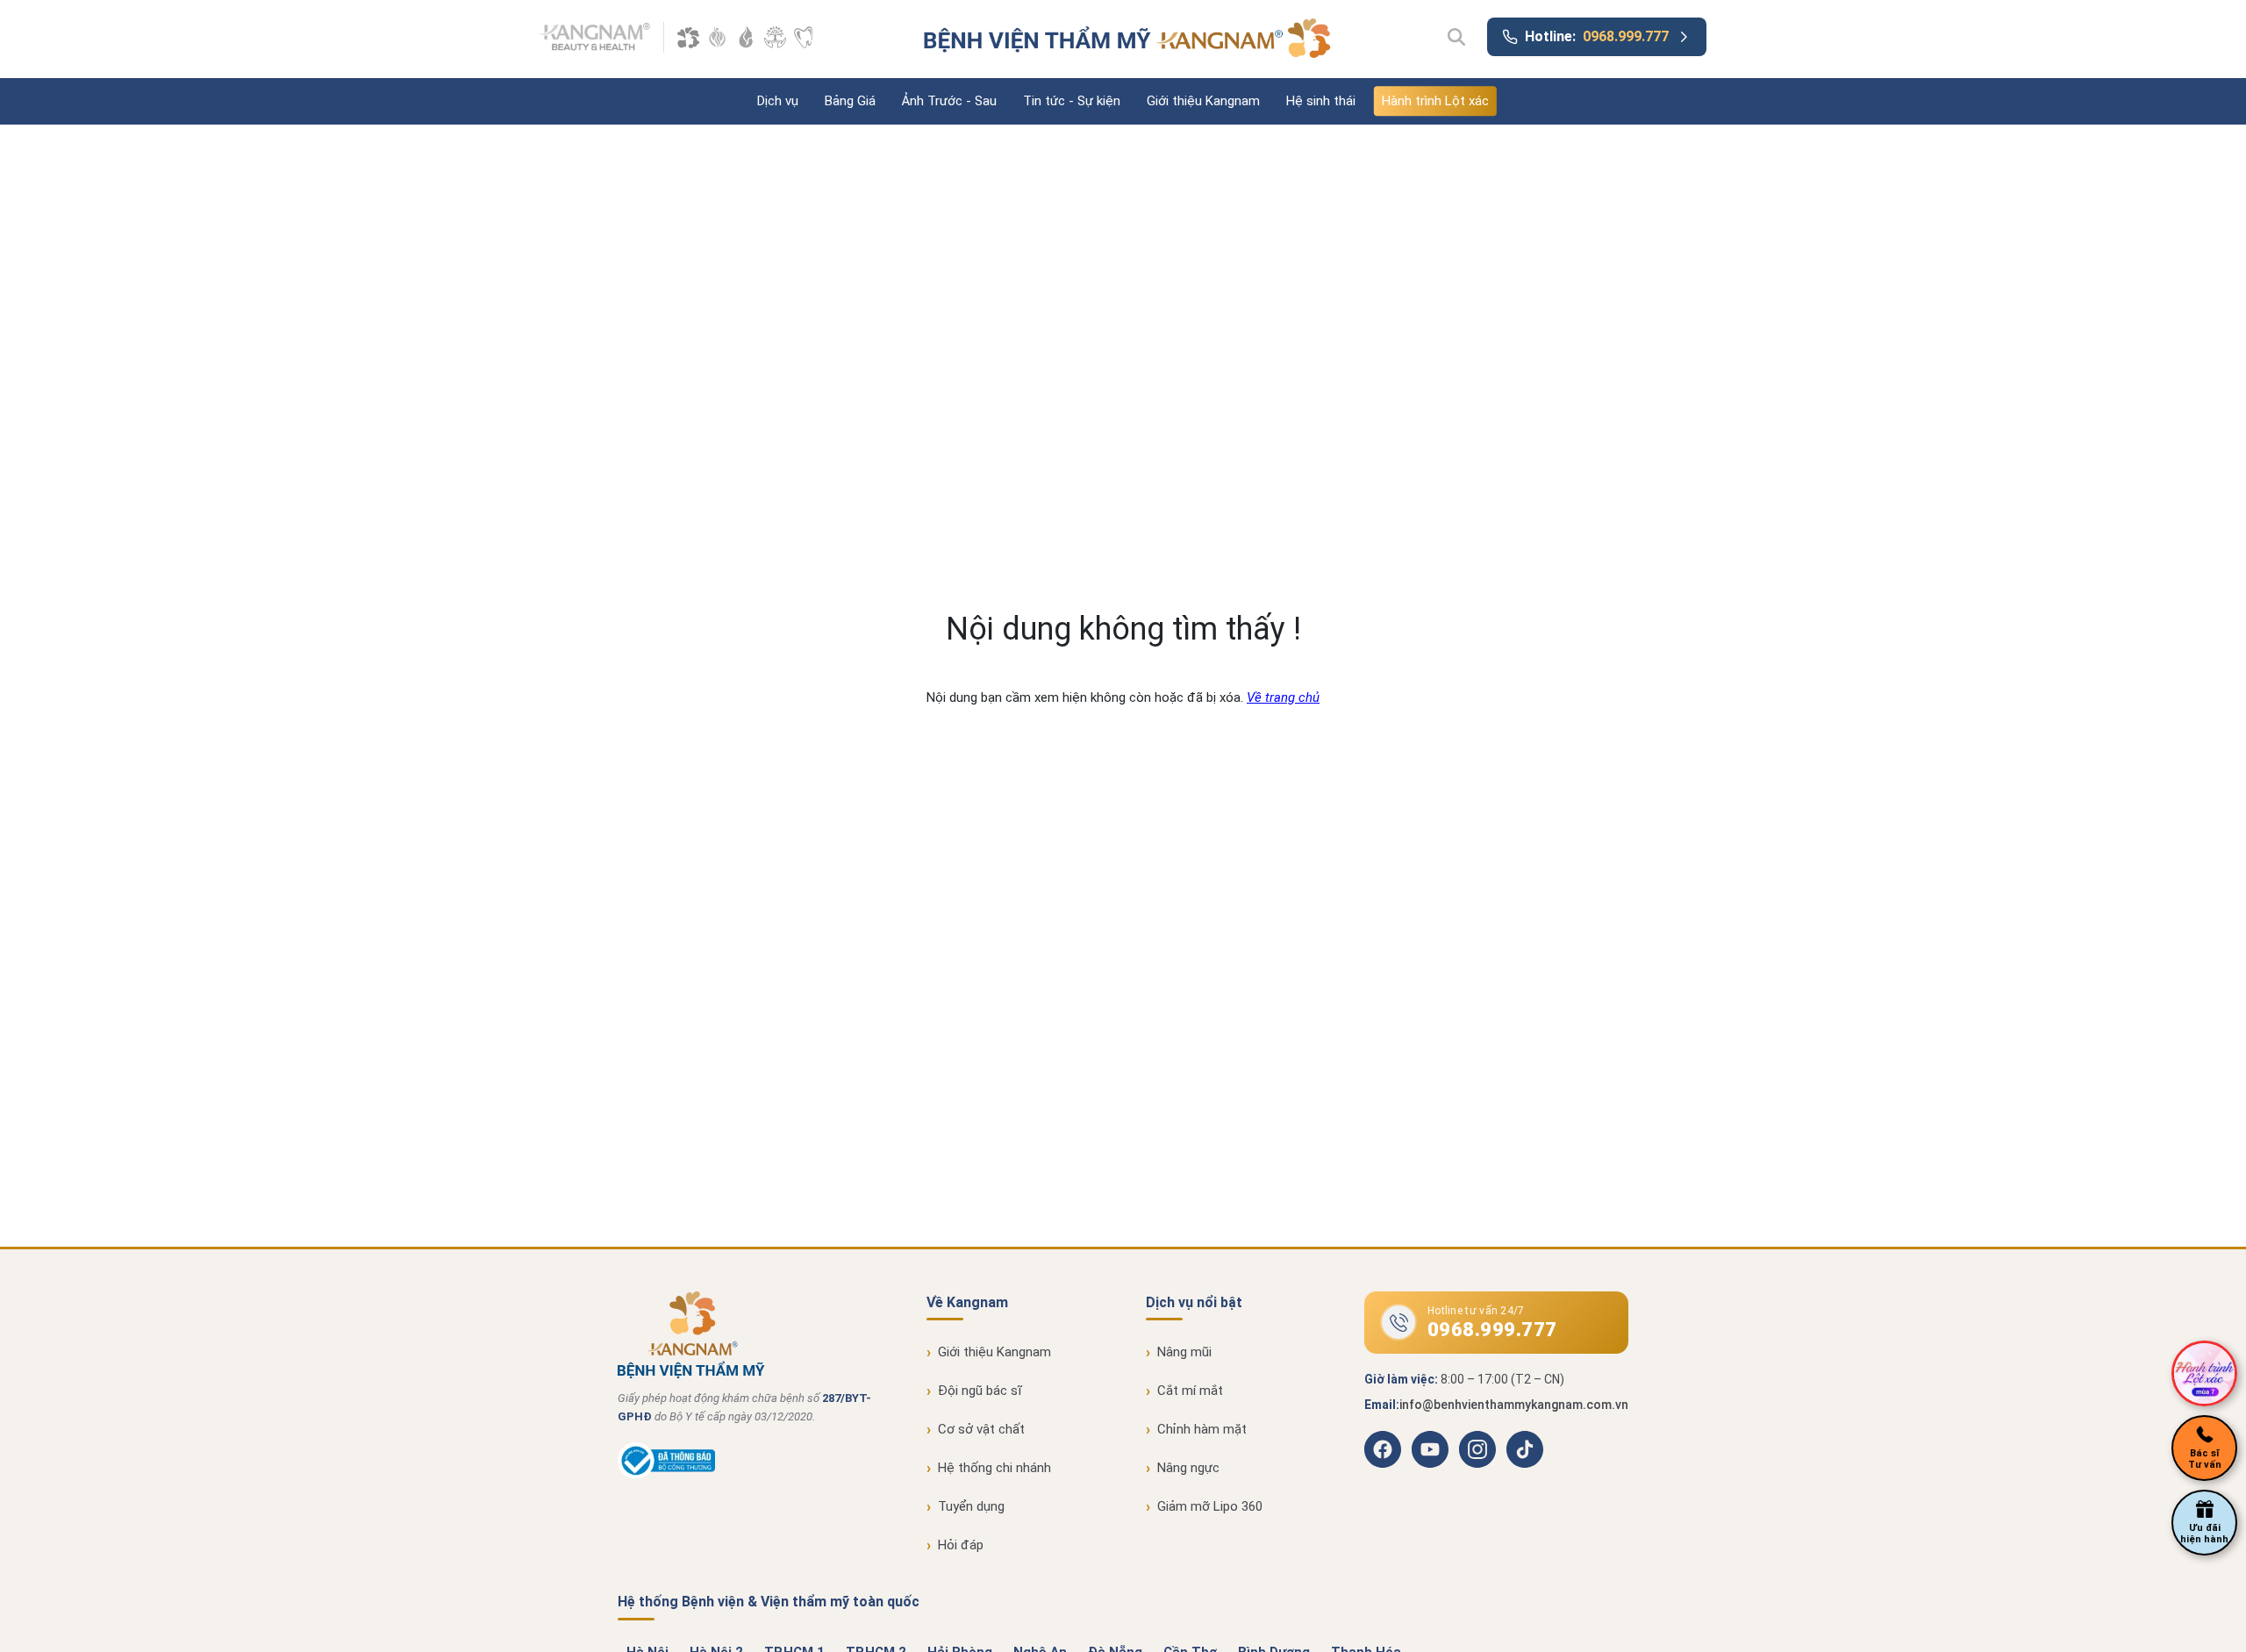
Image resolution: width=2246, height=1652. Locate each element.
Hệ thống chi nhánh (994, 1468)
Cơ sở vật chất (981, 1429)
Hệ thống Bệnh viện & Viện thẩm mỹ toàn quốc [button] (769, 1602)
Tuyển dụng (971, 1506)
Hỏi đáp (961, 1545)
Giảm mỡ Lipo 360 (1210, 1506)
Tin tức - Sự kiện (1072, 101)
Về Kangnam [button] (967, 1302)
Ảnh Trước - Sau (949, 101)
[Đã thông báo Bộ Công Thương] (666, 1475)
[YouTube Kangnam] (1430, 1449)
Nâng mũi (1184, 1352)
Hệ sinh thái (1321, 101)
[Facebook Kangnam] (1383, 1449)
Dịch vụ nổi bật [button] (1194, 1302)
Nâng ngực (1188, 1468)
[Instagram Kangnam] (1477, 1449)
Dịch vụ (778, 101)
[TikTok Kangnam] (1525, 1449)
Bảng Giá (850, 101)
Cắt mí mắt (1190, 1391)
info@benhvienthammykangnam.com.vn (1514, 1405)
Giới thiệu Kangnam (1203, 101)
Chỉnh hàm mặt (1202, 1429)
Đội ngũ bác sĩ (980, 1391)
